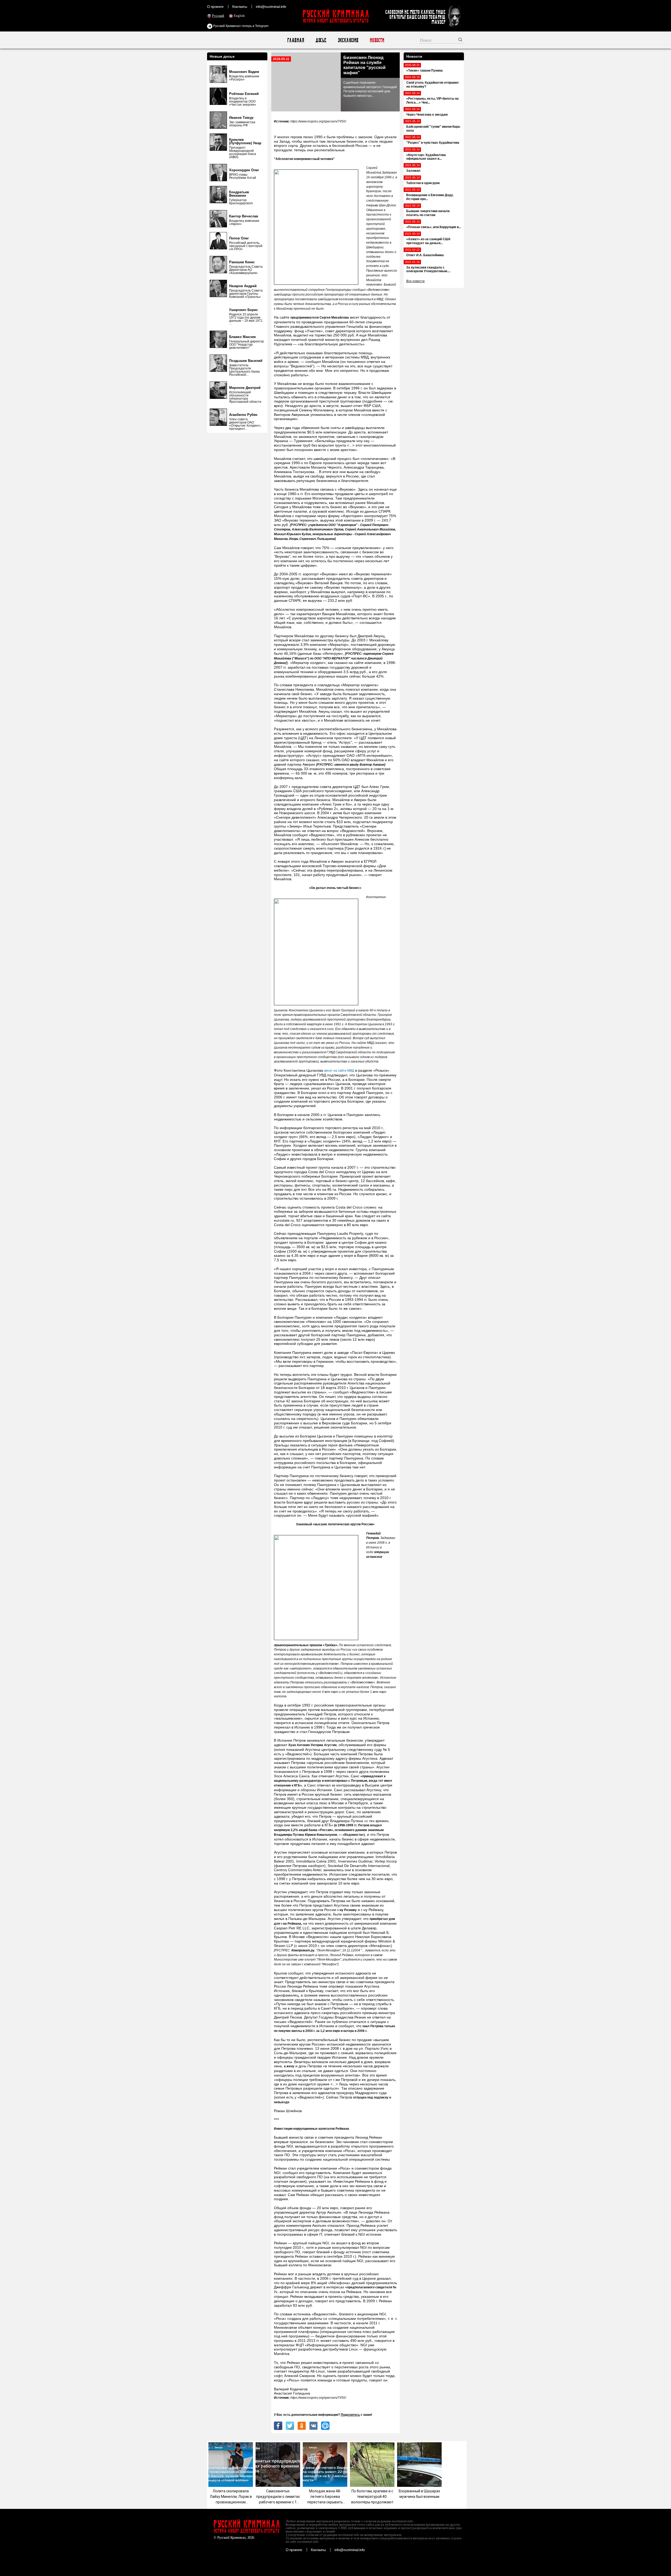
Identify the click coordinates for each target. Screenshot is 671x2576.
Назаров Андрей (243, 286)
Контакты (240, 7)
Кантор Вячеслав (244, 216)
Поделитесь (350, 2415)
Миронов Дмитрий (245, 388)
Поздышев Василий (246, 361)
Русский (218, 16)
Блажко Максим (242, 337)
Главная (296, 40)
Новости (377, 40)
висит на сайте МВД (339, 1071)
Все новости (415, 281)
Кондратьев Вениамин (239, 194)
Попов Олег (239, 238)
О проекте (215, 7)
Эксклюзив (348, 40)
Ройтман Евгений (244, 94)
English (239, 16)
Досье (321, 40)
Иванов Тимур (241, 118)
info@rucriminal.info (271, 7)
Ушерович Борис (243, 310)
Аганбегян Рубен (243, 415)
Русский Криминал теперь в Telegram (240, 26)
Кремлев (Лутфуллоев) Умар (245, 141)
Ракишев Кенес (242, 262)
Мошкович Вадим (244, 72)
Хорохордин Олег (244, 170)
